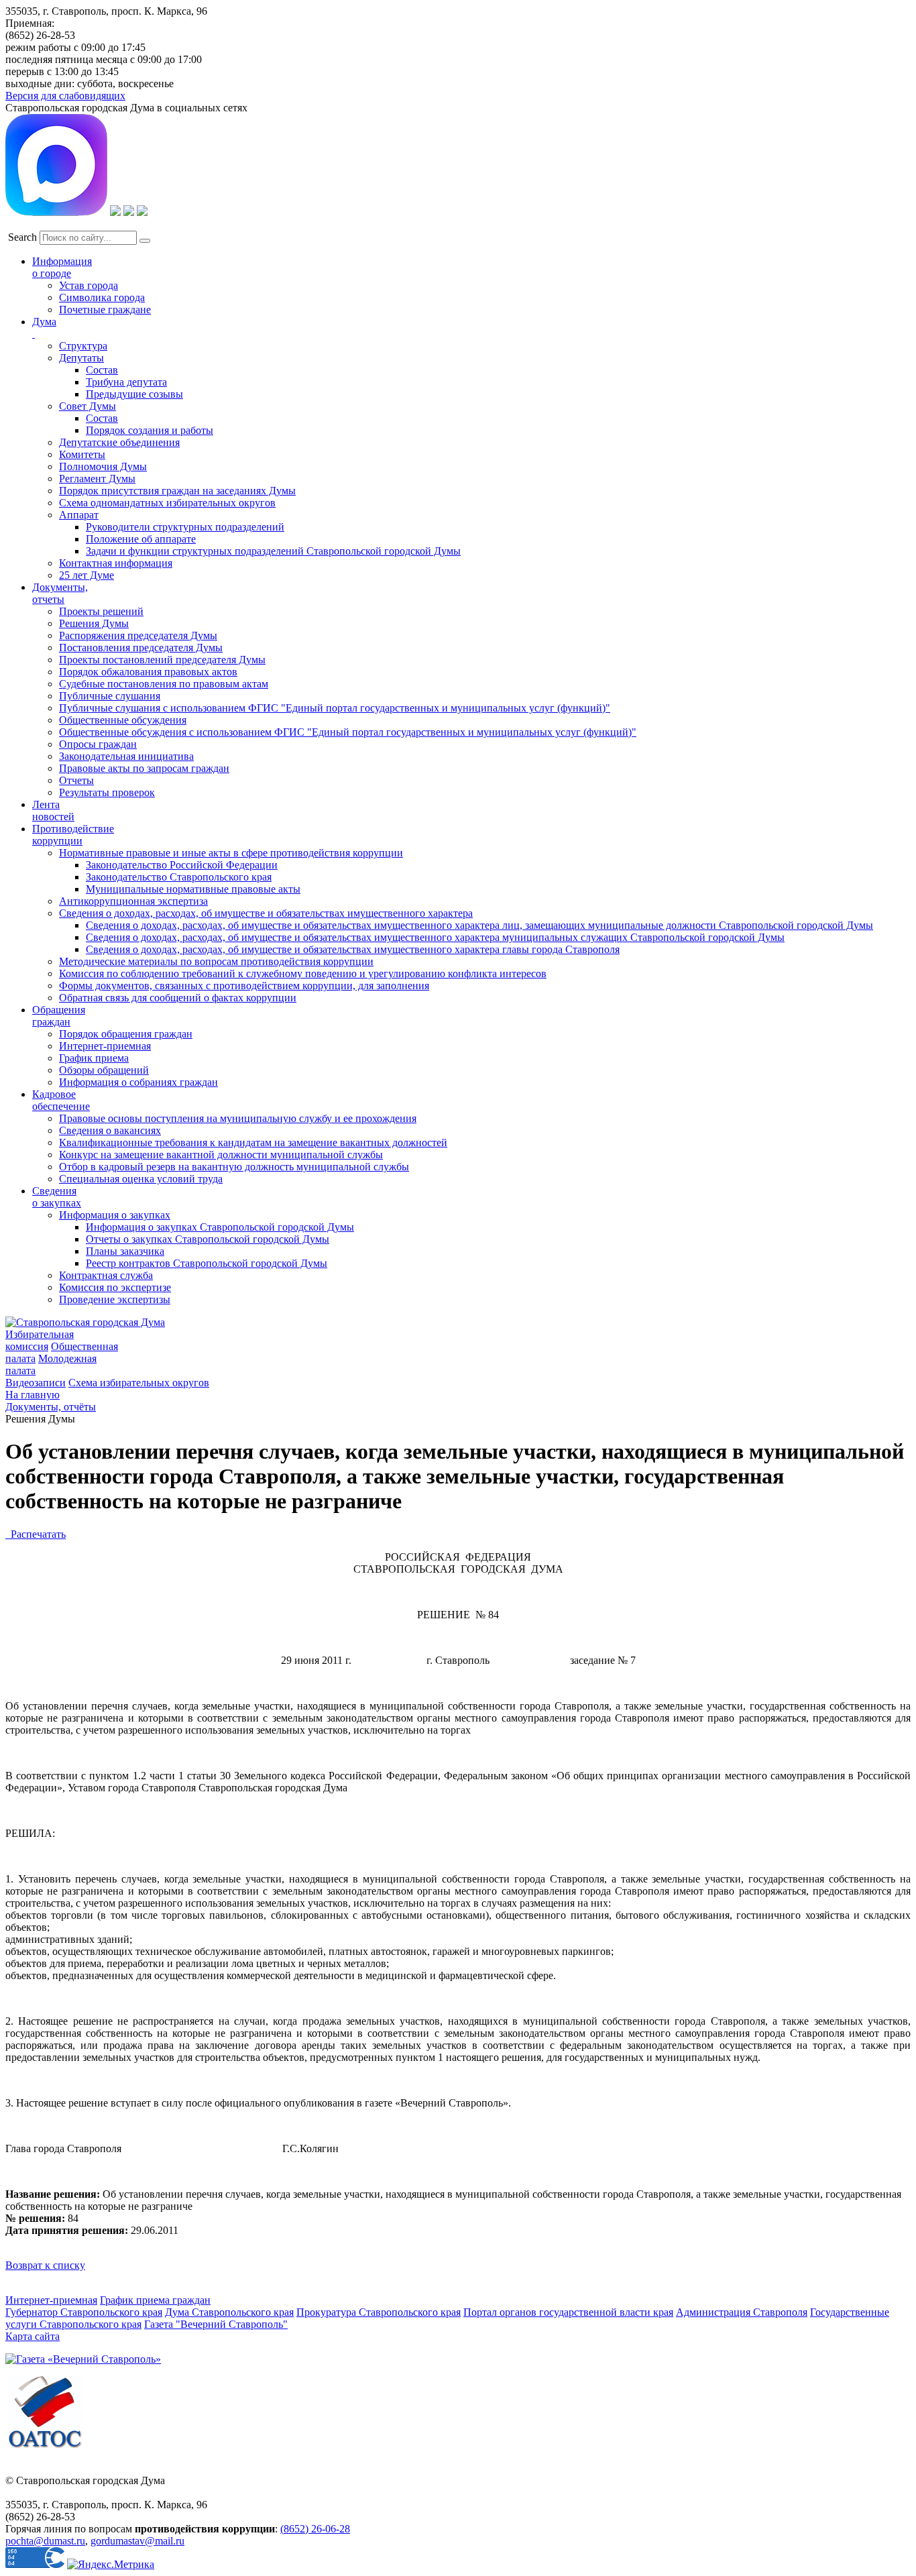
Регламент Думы (97, 479)
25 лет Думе (87, 575)
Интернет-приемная (105, 1046)
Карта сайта (33, 2336)
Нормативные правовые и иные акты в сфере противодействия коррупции (231, 853)
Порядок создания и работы (150, 430)
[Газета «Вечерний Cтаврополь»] (83, 2359)
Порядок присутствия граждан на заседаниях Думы (177, 491)
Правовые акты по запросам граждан (144, 768)
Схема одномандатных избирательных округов (167, 503)
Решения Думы (94, 623)
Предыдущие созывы (134, 394)
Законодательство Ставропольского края (179, 877)
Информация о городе (62, 267)
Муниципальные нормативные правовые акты (193, 889)
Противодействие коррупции (73, 835)
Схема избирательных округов (139, 1383)
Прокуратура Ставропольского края (379, 2312)
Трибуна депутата (126, 382)
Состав (102, 370)
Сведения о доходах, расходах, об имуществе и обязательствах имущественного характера (266, 913)
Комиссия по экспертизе (115, 1287)
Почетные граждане (105, 310)
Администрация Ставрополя (742, 2312)
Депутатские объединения (119, 442)
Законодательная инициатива (126, 756)
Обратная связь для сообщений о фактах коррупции (178, 998)
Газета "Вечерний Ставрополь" (216, 2324)
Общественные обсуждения (123, 720)
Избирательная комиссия (40, 1340)
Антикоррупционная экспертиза (133, 901)
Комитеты (82, 454)
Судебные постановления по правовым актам (164, 684)
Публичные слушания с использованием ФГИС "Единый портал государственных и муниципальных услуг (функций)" (335, 708)
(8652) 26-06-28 (315, 2529)
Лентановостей (53, 810)
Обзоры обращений (104, 1070)
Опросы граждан (98, 744)
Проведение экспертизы (115, 1299)
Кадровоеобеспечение (61, 1100)
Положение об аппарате (141, 539)
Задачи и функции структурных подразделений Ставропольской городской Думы (273, 551)
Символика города (102, 297)
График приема (94, 1058)
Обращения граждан (59, 1016)
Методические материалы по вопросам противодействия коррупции (216, 961)
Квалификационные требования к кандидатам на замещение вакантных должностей (253, 1142)
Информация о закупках (115, 1215)
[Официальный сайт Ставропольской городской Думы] (85, 1322)
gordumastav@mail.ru (137, 2541)
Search (22, 237)
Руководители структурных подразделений (185, 527)
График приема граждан (155, 2300)
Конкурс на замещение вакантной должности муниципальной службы (221, 1155)
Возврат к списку (45, 2265)
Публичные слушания (110, 696)
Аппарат (79, 515)
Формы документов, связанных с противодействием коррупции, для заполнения (244, 986)
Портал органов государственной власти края (568, 2312)
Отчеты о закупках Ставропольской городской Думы (208, 1239)
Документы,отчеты (60, 593)
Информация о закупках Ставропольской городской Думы (220, 1227)
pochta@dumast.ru (45, 2541)
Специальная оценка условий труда (141, 1179)
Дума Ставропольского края (229, 2312)
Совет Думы (88, 406)
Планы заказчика (125, 1251)
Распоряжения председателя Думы (138, 635)
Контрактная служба (106, 1275)
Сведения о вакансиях (110, 1130)
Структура (83, 346)
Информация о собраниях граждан (138, 1082)
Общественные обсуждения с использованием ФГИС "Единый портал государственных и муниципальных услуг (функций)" (348, 732)
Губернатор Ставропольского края (84, 2312)
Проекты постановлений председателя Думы (162, 660)
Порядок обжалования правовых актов (148, 672)
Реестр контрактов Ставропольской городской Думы (207, 1263)
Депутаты (81, 358)
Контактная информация (116, 563)
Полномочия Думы (103, 466)
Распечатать (36, 1534)
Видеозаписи (36, 1383)
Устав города (89, 285)
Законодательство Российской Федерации (182, 865)
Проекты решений (101, 611)
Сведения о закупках (57, 1197)
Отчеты (76, 780)
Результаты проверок (107, 792)
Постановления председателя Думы (141, 648)
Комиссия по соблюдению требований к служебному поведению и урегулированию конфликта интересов (303, 973)
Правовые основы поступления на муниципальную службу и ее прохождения (238, 1118)
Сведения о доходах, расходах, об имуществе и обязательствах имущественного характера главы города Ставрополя (353, 949)
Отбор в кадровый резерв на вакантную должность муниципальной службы (234, 1167)
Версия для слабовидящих (65, 96)
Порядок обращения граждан (126, 1034)
